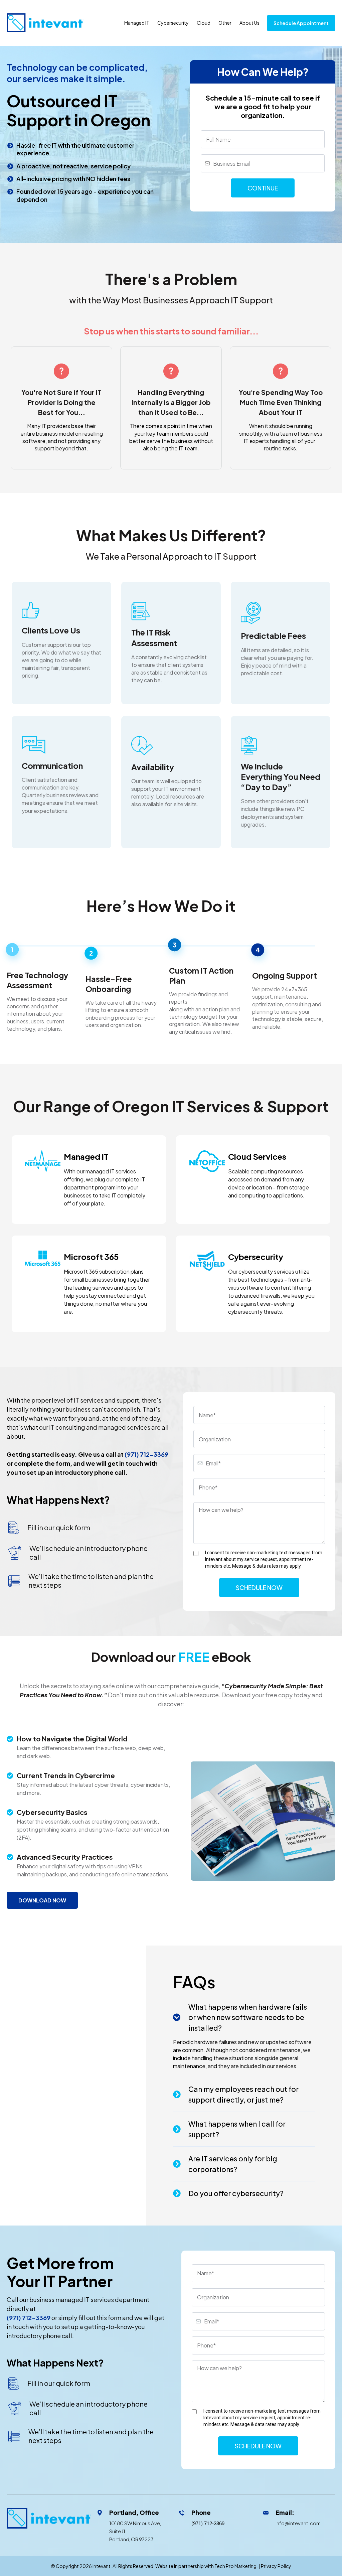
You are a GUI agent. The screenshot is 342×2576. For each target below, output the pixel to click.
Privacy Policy (276, 2566)
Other (225, 23)
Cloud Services (257, 1156)
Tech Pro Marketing (235, 2566)
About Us (249, 23)
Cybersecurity (173, 23)
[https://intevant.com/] (45, 22)
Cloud (204, 23)
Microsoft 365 (91, 1257)
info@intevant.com (298, 2523)
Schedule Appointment (301, 23)
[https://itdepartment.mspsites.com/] (49, 2518)
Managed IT (137, 23)
